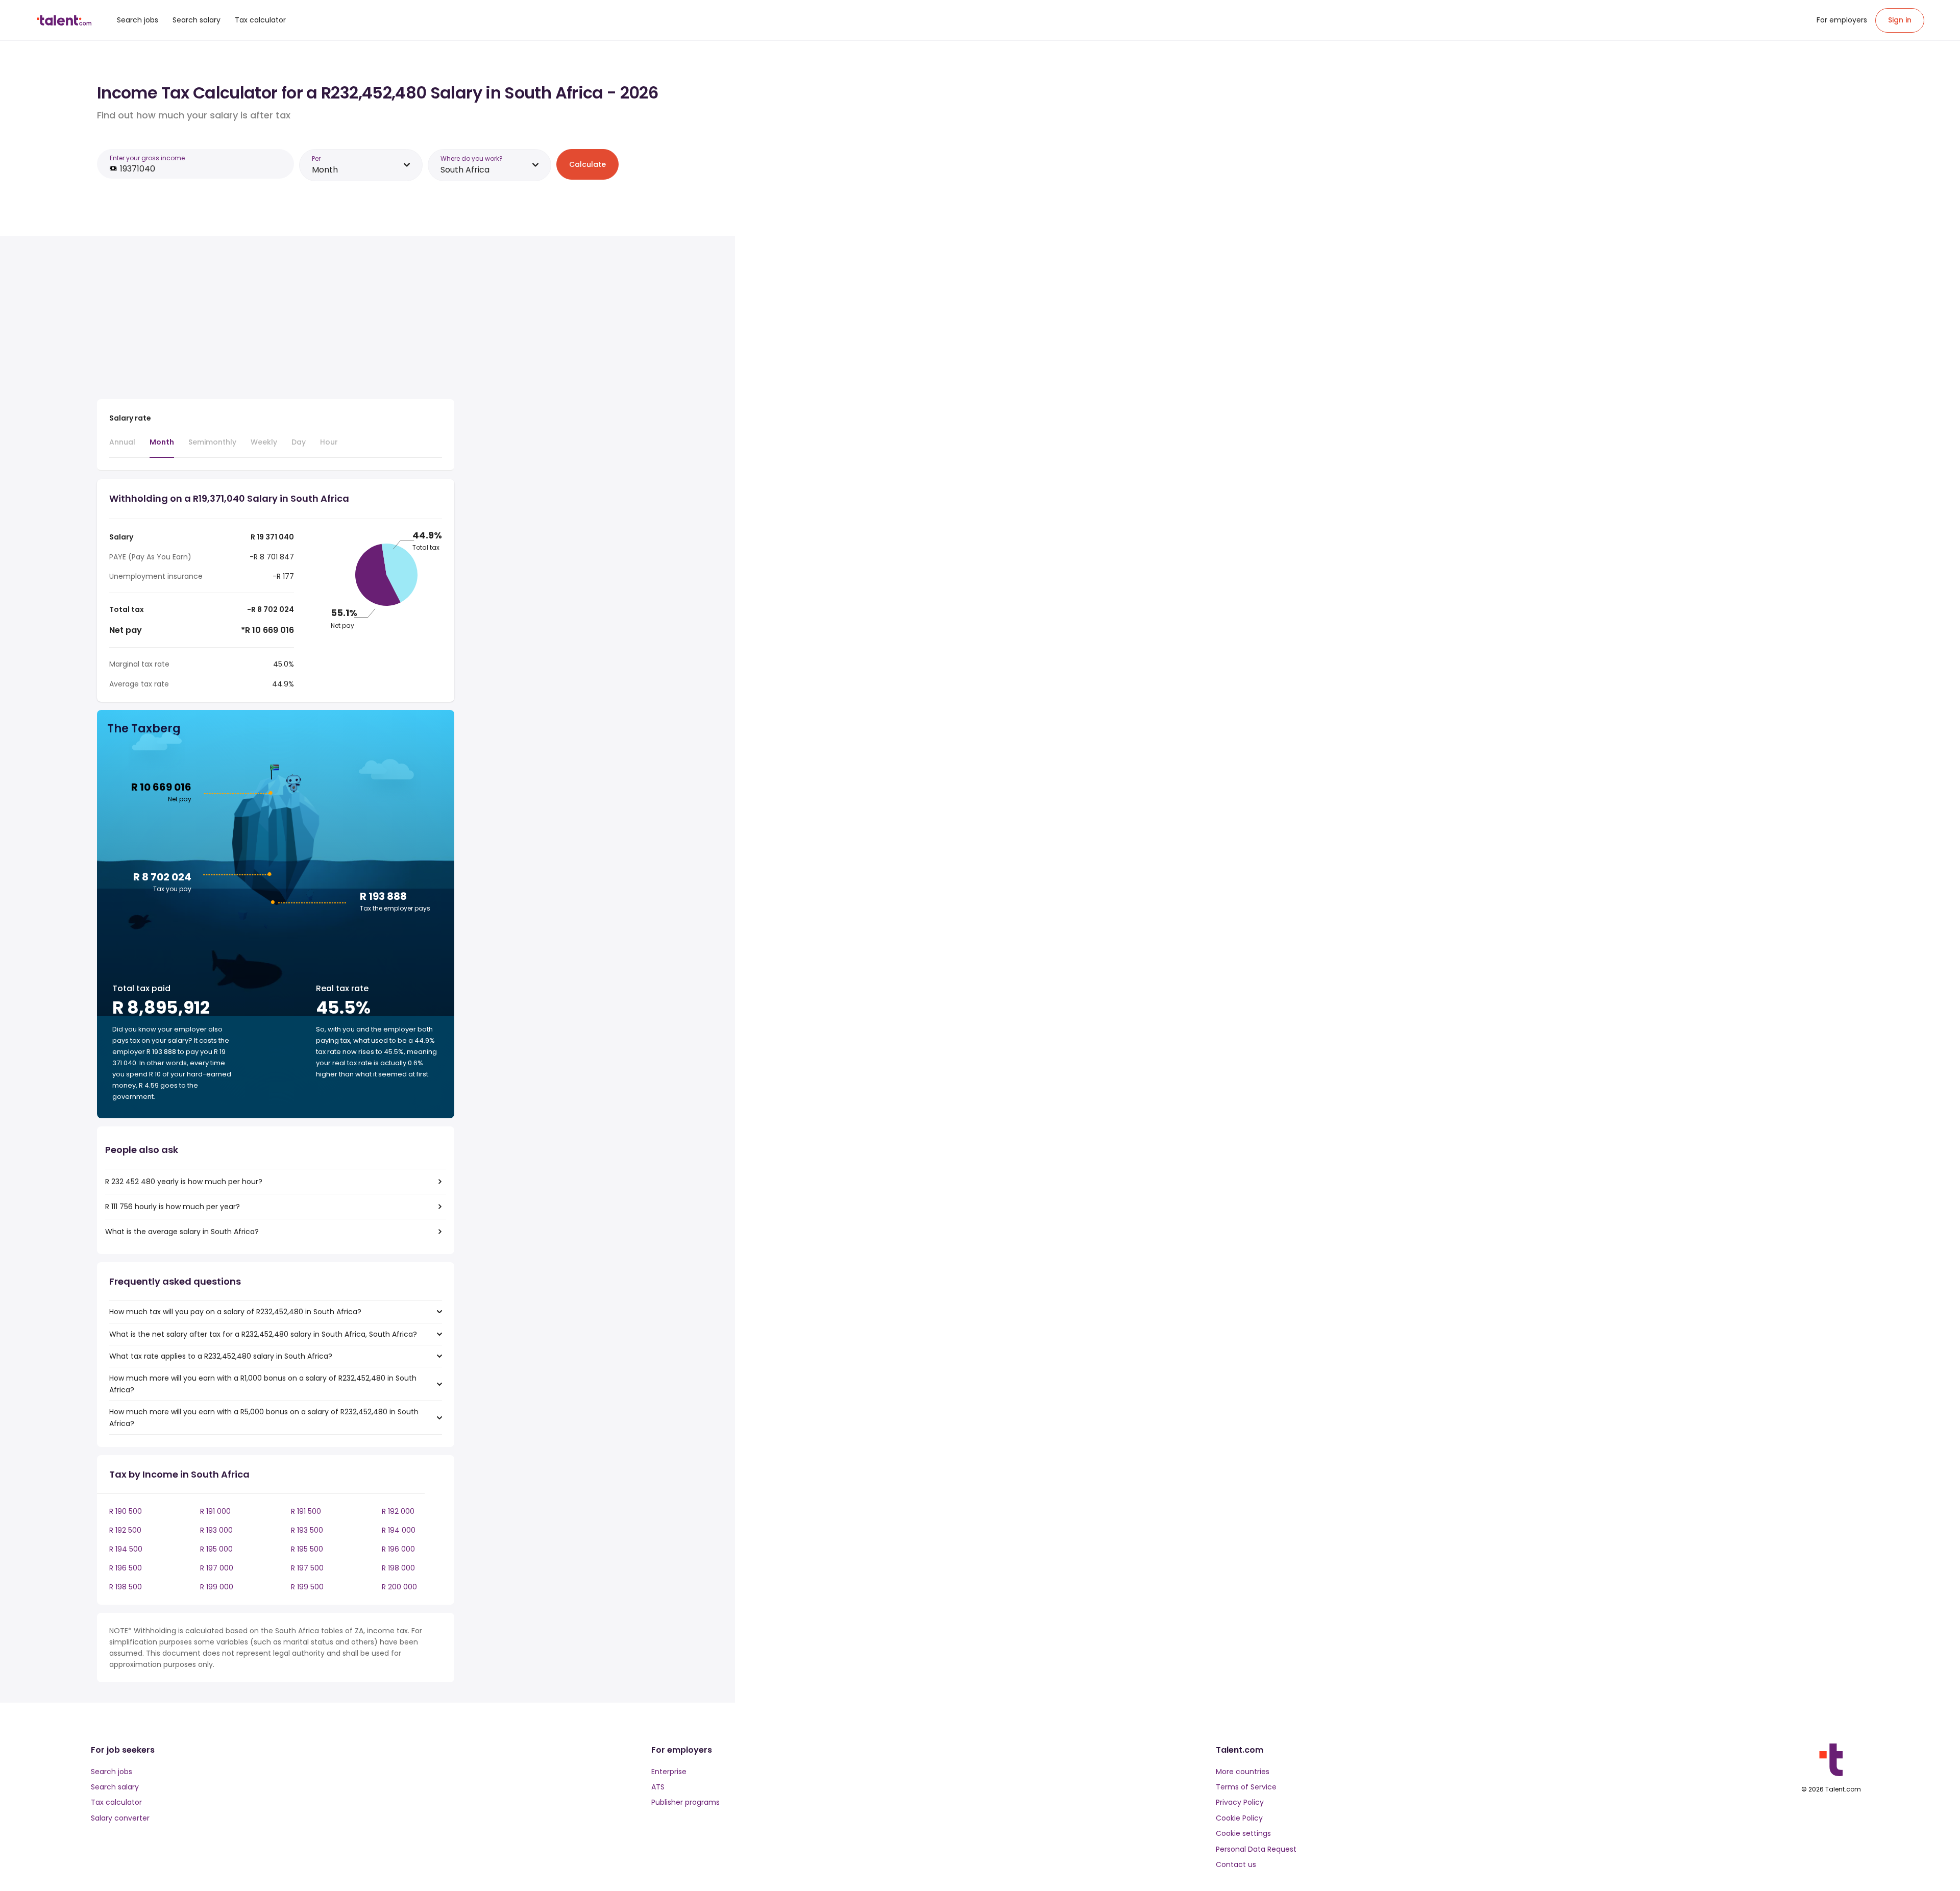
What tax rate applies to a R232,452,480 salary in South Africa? (221, 1356)
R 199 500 (307, 1587)
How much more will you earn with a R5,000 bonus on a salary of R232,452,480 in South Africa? (264, 1417)
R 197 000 (217, 1568)
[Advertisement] (276, 320)
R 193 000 (216, 1530)
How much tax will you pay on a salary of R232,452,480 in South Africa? (235, 1312)
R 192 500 (125, 1530)
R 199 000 (217, 1587)
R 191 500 (306, 1511)
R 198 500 (126, 1587)
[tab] (122, 447)
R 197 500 (307, 1568)
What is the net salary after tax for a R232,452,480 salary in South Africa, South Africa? (263, 1334)
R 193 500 (307, 1530)
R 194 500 (126, 1549)
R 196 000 (398, 1549)
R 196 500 (126, 1568)
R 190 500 (126, 1511)
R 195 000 (216, 1549)
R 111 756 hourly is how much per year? (173, 1207)
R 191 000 (215, 1511)
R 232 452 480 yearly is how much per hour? (184, 1182)
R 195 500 (307, 1549)
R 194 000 (399, 1530)
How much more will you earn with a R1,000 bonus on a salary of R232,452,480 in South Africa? (263, 1384)
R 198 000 (398, 1568)
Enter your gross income (147, 158)
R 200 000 (399, 1587)
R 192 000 (398, 1511)
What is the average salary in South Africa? (182, 1232)
